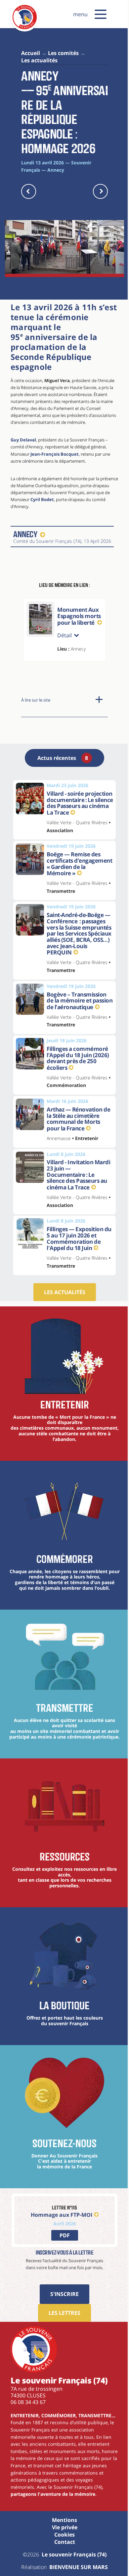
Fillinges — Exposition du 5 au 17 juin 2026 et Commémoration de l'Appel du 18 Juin (76, 1282)
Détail (64, 654)
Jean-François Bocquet (55, 454)
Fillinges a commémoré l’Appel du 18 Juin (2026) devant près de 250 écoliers (77, 1101)
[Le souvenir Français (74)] (25, 28)
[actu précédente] (29, 191)
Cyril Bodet (42, 499)
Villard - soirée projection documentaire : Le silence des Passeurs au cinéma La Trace (77, 825)
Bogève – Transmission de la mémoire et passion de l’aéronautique (77, 1041)
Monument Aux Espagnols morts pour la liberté (79, 616)
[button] (101, 14)
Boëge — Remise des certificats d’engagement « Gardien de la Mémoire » (73, 892)
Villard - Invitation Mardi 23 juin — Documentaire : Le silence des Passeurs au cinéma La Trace (77, 1218)
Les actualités (62, 1335)
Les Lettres (62, 2367)
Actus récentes (60, 776)
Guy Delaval (23, 440)
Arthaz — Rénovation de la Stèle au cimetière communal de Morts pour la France (77, 1162)
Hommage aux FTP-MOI (59, 2269)
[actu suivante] (100, 191)
